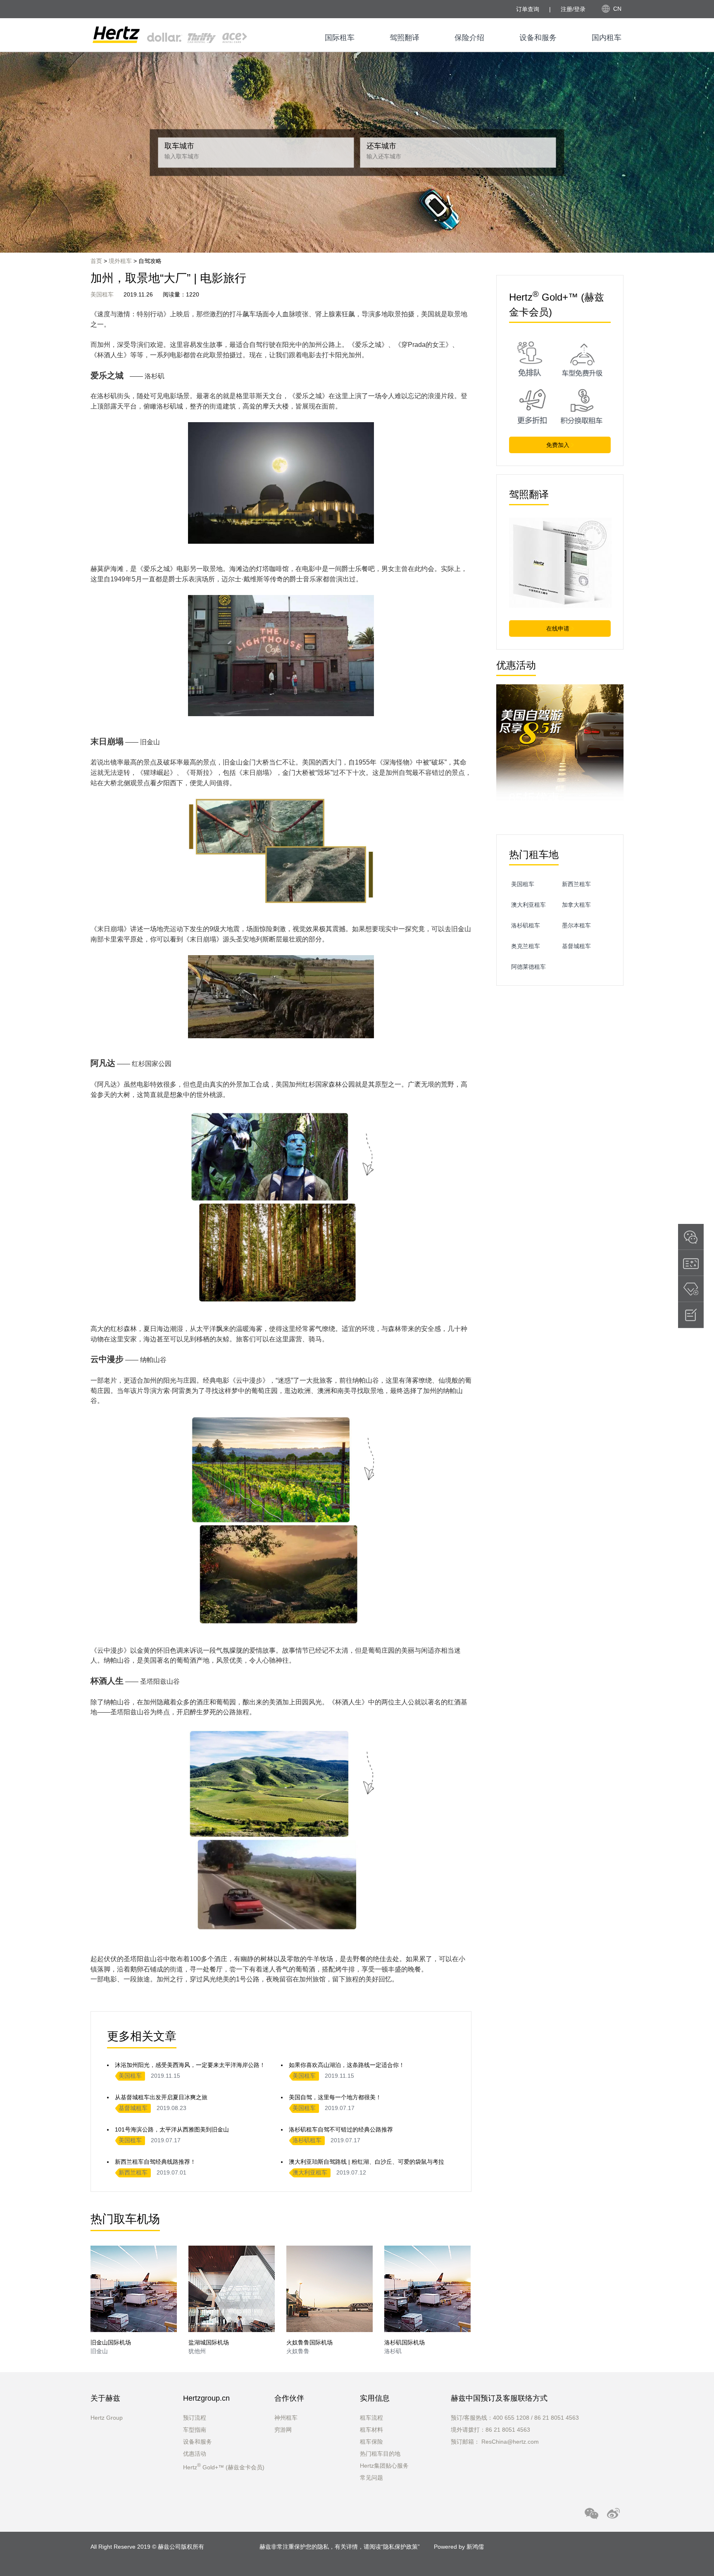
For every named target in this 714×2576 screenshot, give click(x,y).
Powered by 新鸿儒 (459, 2547)
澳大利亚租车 (310, 2172)
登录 (580, 9)
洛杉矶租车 (307, 2140)
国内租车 (607, 38)
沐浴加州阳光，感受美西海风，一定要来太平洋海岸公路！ (190, 2065)
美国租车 (102, 294)
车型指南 (195, 2430)
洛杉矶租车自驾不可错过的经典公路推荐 (341, 2129)
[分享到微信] (591, 2513)
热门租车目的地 (380, 2454)
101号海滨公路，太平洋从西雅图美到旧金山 (172, 2129)
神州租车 (286, 2418)
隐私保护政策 (400, 2547)
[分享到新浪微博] (613, 2513)
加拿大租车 (576, 905)
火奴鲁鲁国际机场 (309, 2342)
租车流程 (371, 2418)
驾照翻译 (405, 38)
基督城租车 (133, 2108)
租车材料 (371, 2430)
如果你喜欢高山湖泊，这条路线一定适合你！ (347, 2065)
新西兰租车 (133, 2172)
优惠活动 (195, 2454)
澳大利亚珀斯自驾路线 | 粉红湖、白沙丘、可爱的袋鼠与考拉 (367, 2162)
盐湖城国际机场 (209, 2342)
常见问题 (371, 2478)
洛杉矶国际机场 (405, 2342)
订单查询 (528, 9)
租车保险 (371, 2442)
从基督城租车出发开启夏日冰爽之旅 (161, 2097)
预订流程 (195, 2418)
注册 (566, 9)
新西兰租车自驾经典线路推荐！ (155, 2162)
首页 (96, 261)
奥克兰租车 (526, 946)
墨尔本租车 (576, 925)
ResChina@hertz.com (510, 2442)
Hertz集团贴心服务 (384, 2466)
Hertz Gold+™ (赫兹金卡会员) (224, 2467)
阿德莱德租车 (528, 967)
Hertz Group (107, 2418)
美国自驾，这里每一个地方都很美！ (335, 2097)
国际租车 (340, 38)
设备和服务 (538, 38)
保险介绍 (469, 38)
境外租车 (120, 261)
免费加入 (559, 445)
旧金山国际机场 (111, 2342)
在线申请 (559, 628)
